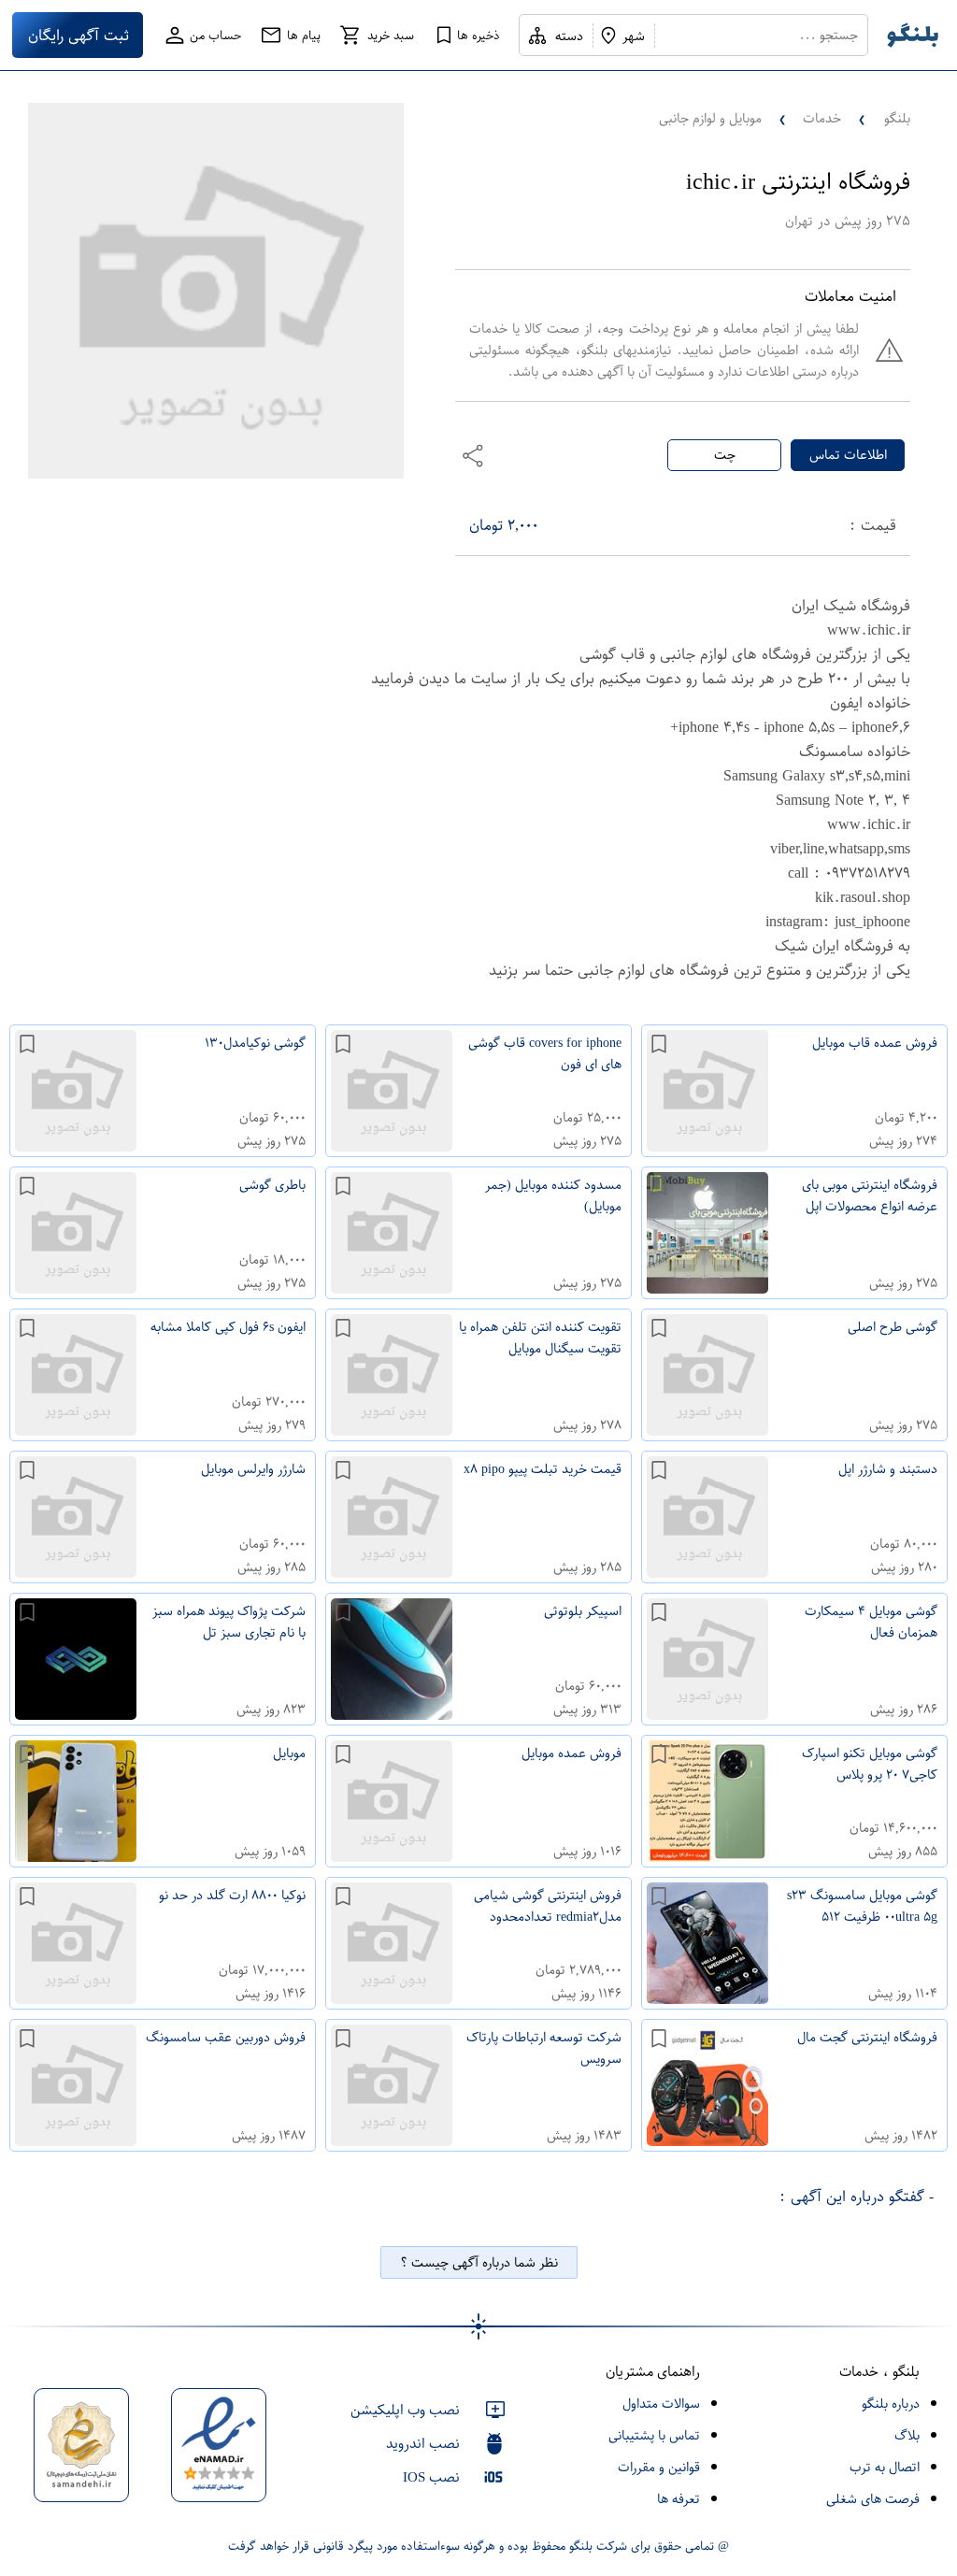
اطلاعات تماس (848, 455)
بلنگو (897, 118)
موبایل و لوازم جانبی (710, 118)
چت (725, 455)
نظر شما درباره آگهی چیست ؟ (479, 2262)
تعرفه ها (678, 2499)
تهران (799, 221)
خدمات (822, 118)
